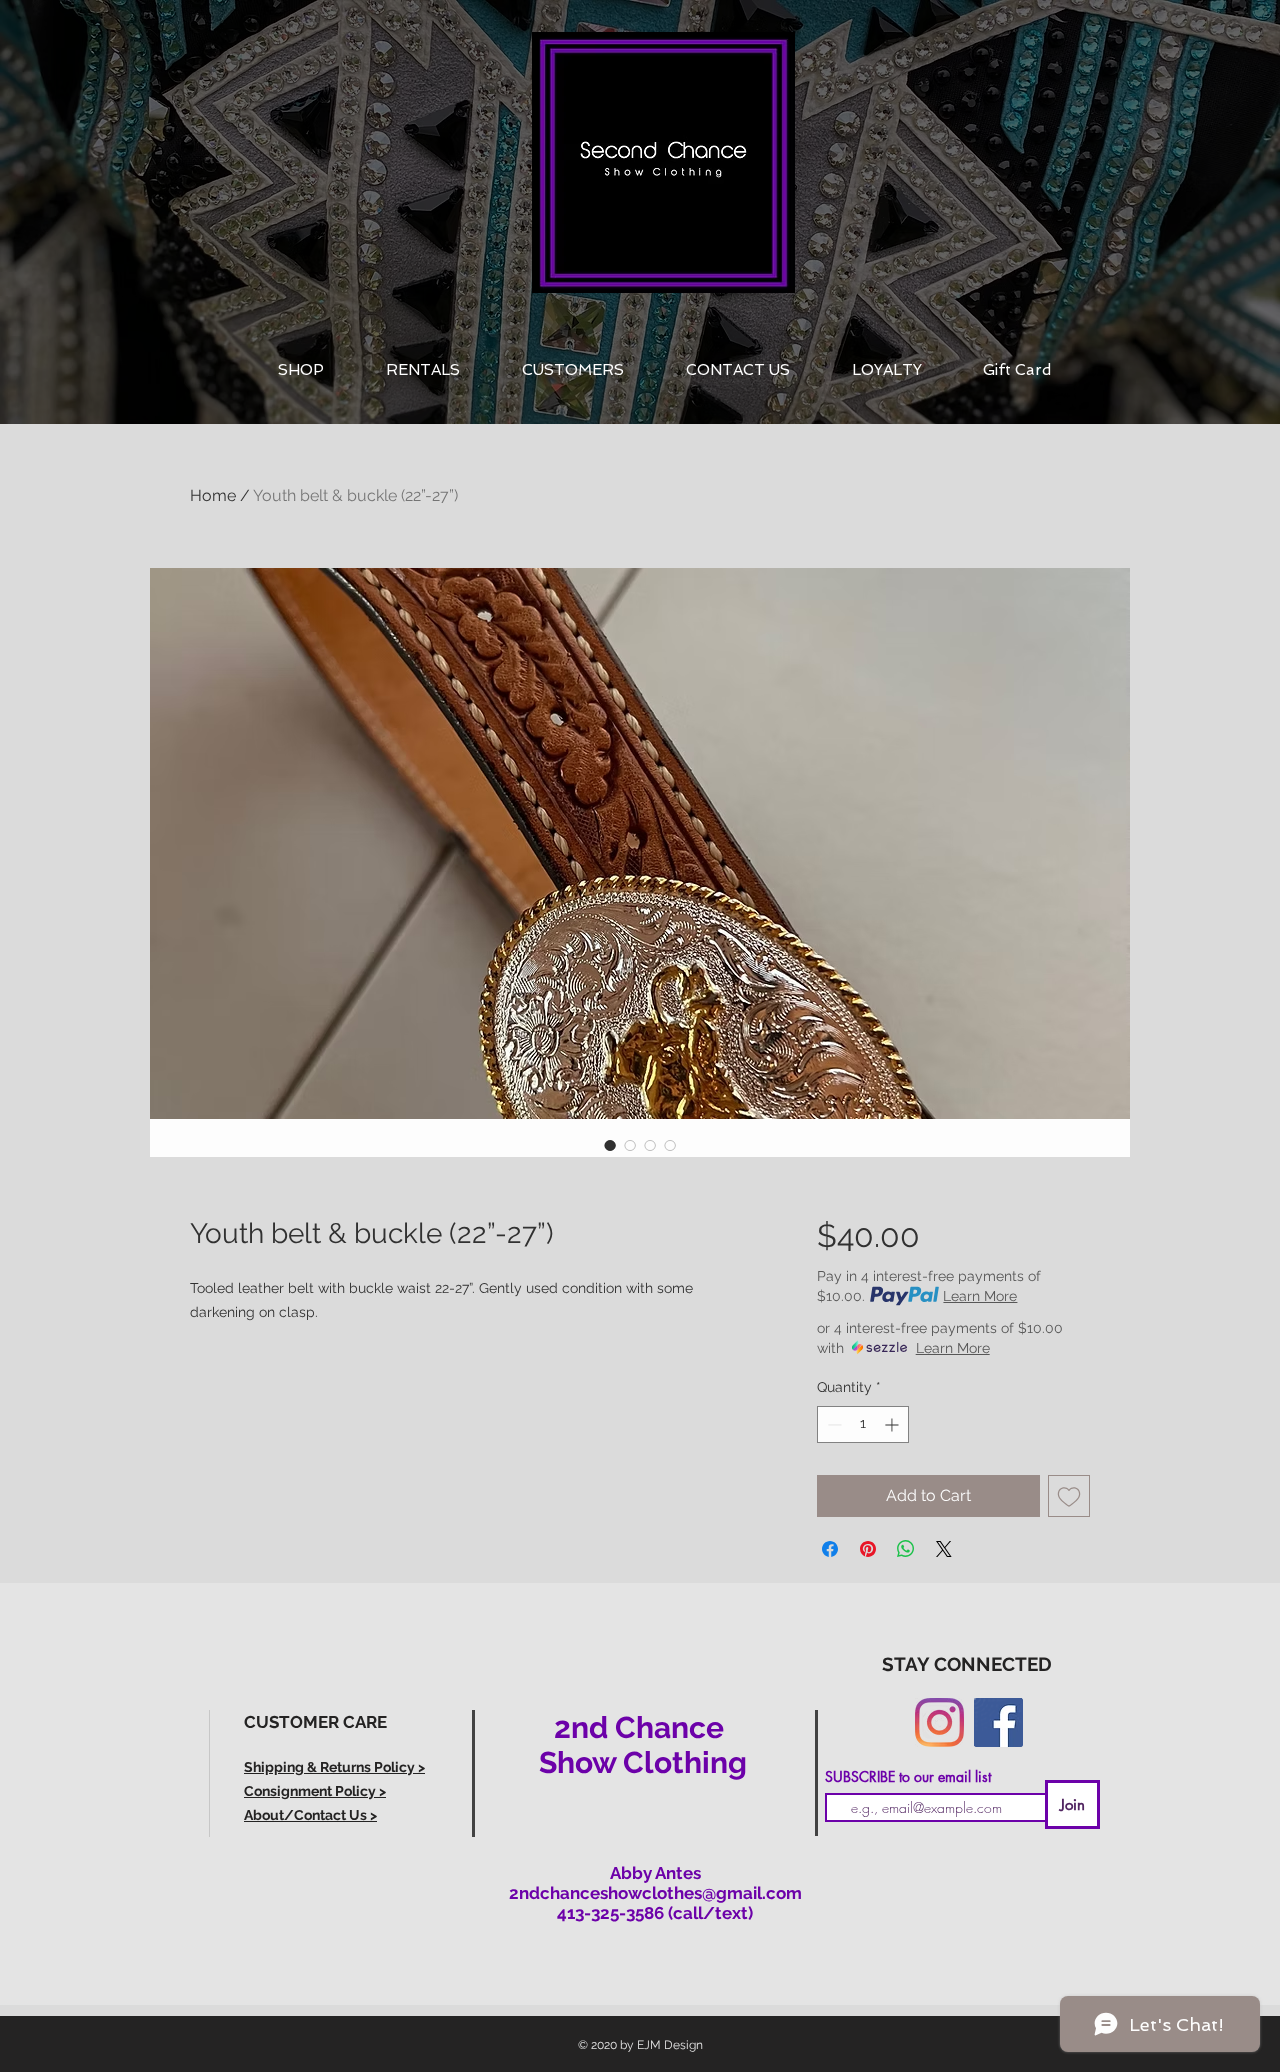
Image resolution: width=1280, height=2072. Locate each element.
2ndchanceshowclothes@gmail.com (655, 1893)
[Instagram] (939, 1722)
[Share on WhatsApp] (906, 1549)
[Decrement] (832, 1424)
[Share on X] (944, 1549)
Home (213, 495)
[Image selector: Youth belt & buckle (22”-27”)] (610, 1145)
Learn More (980, 1296)
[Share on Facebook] (830, 1549)
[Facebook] (998, 1722)
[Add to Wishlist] (1069, 1496)
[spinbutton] (863, 1424)
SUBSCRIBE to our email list (908, 1777)
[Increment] (893, 1424)
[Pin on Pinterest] (868, 1549)
